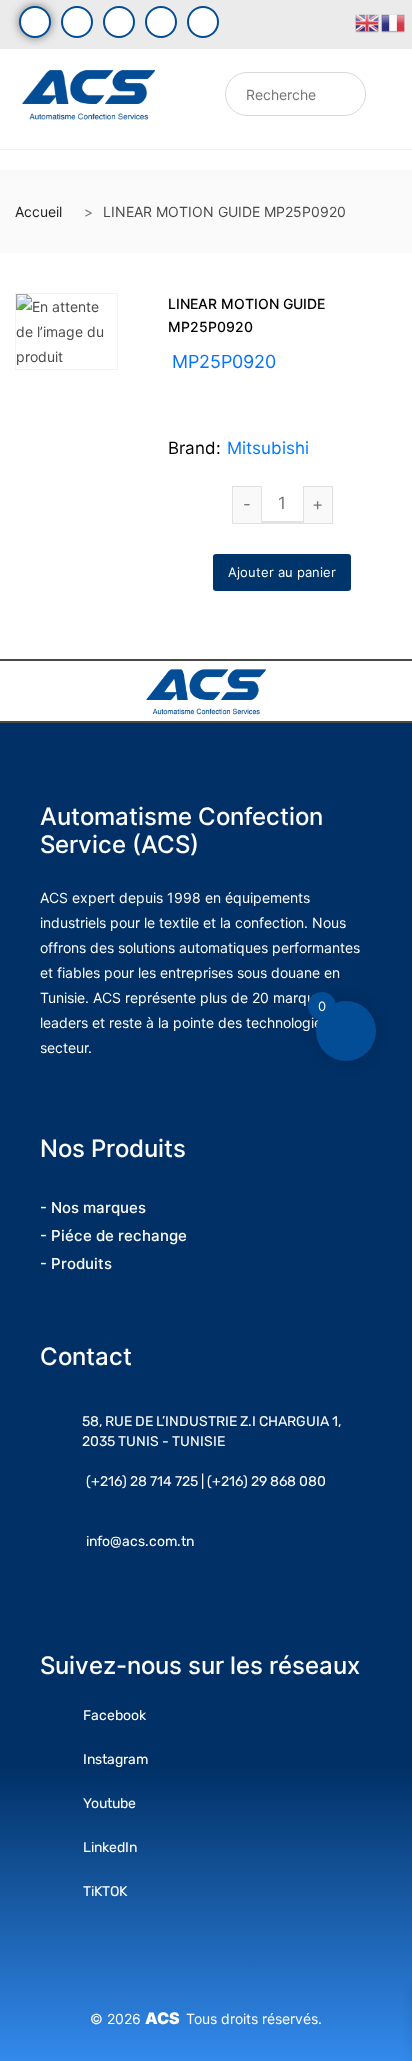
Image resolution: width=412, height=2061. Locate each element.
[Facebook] (35, 22)
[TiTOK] (203, 22)
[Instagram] (119, 22)
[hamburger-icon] (189, 99)
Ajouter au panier (282, 572)
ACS (165, 2018)
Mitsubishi (268, 448)
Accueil (38, 211)
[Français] (394, 21)
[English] (368, 21)
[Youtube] (77, 22)
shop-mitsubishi (277, 386)
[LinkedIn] (161, 22)
